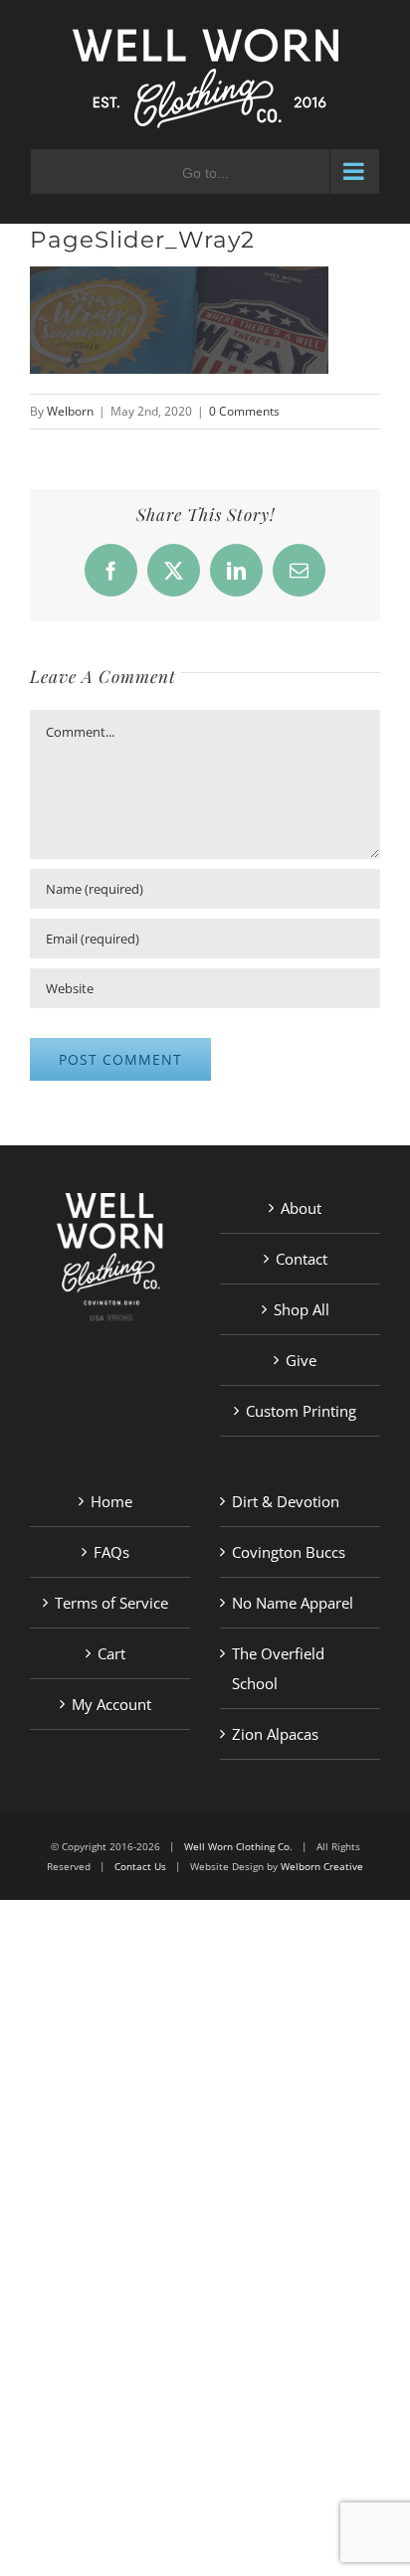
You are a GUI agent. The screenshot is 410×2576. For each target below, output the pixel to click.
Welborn (70, 411)
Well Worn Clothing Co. (238, 1846)
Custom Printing (301, 1411)
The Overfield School (278, 1668)
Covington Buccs (289, 1552)
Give (301, 1360)
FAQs (111, 1552)
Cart (111, 1653)
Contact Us (140, 1866)
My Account (111, 1704)
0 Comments (244, 411)
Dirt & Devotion (286, 1501)
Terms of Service (111, 1603)
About (301, 1208)
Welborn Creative (322, 1866)
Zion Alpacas (275, 1734)
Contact (302, 1259)
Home (111, 1501)
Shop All (302, 1309)
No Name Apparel (293, 1603)
